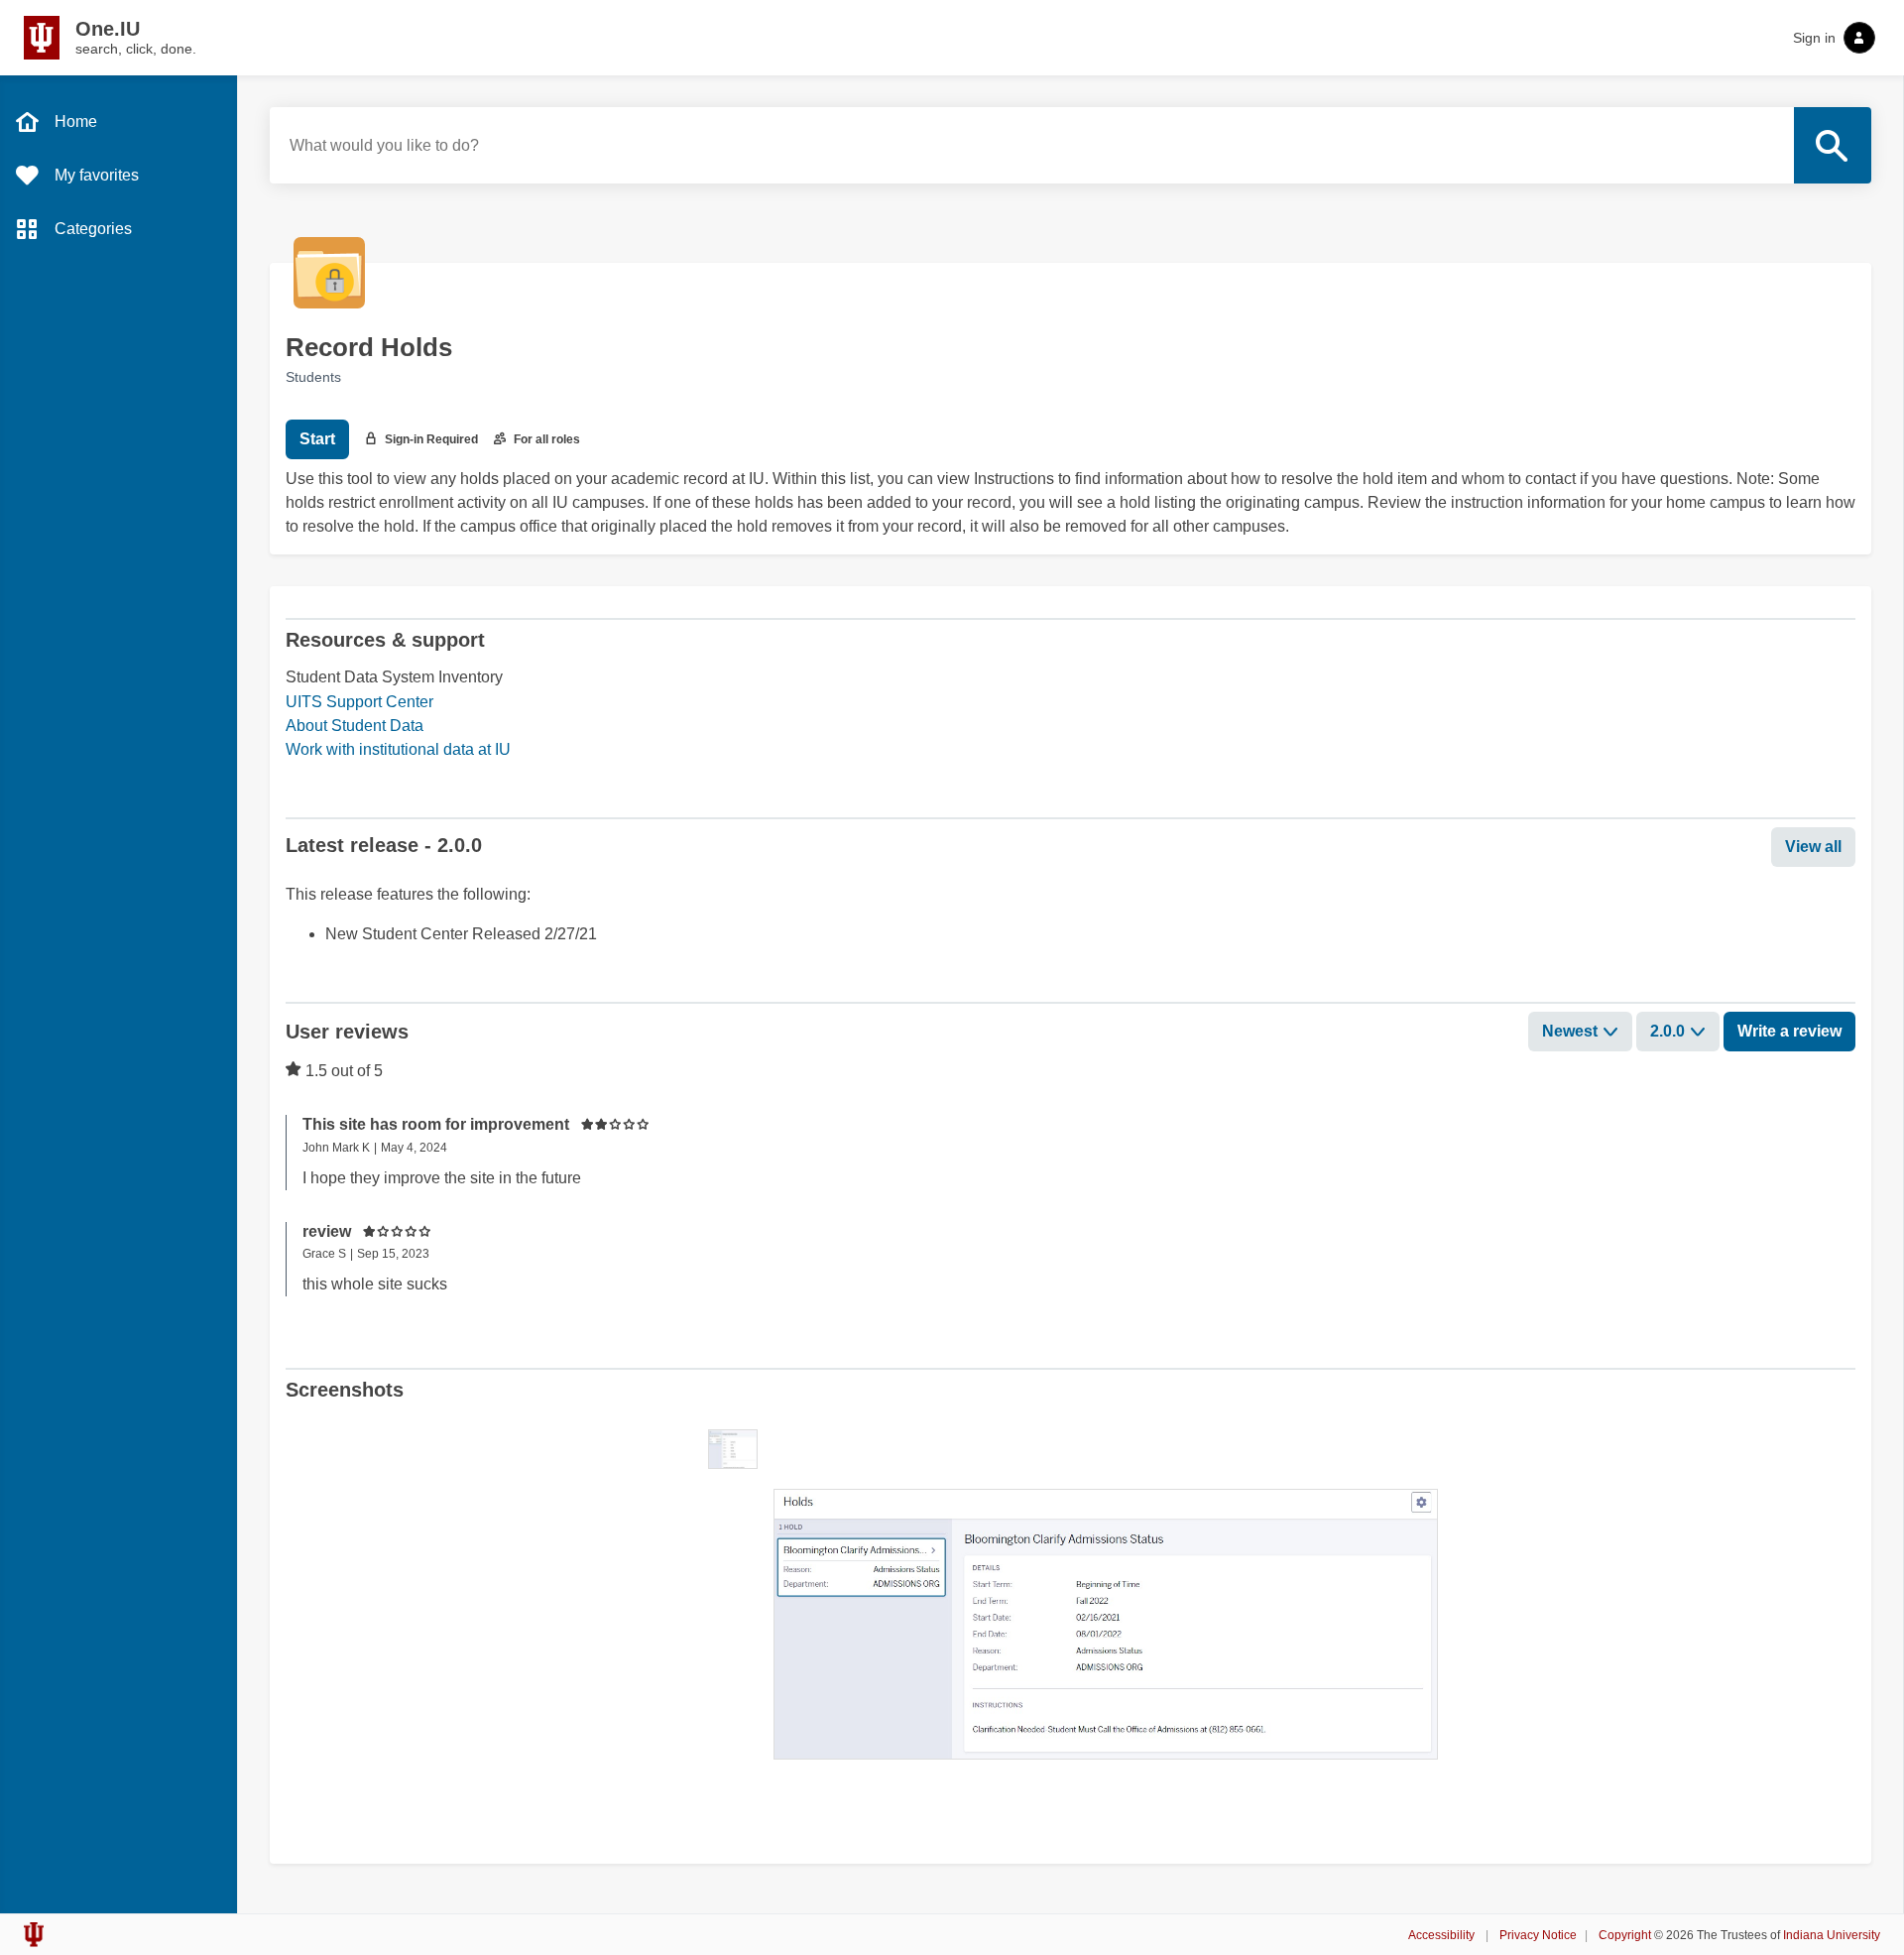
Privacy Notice (1538, 1935)
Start (317, 439)
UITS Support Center (359, 702)
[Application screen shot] (733, 1449)
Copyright (1625, 1935)
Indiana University (1832, 1935)
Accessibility (1443, 1935)
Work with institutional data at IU (398, 749)
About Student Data (355, 726)
